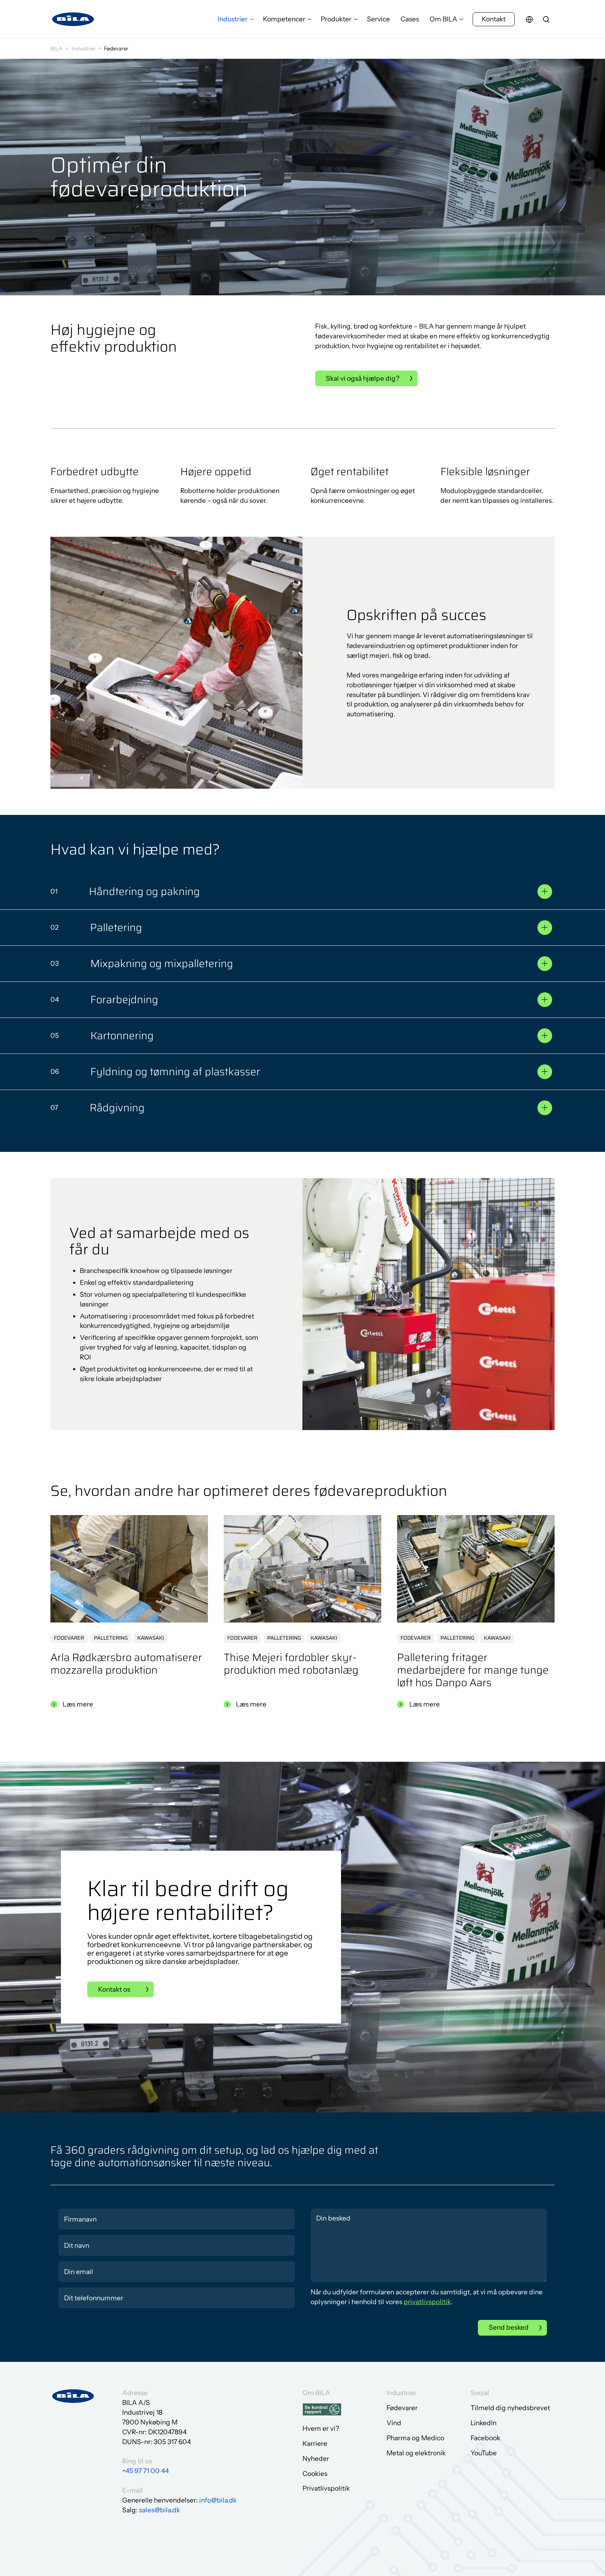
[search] (546, 19)
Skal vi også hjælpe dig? (363, 378)
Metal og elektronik (416, 2453)
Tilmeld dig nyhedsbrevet (510, 2408)
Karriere (315, 2444)
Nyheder (316, 2459)
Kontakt (494, 19)
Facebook (485, 2438)
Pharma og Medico (415, 2438)
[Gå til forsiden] (73, 19)
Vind (394, 2423)
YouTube (484, 2453)
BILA (56, 48)
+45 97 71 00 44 (145, 2471)
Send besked (509, 2327)
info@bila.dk (218, 2500)
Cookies (315, 2474)
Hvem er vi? (321, 2429)
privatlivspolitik (427, 2302)
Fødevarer (402, 2408)
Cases (410, 19)
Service (378, 19)
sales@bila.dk (159, 2510)
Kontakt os (114, 1989)
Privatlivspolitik (326, 2488)
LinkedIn (484, 2423)
